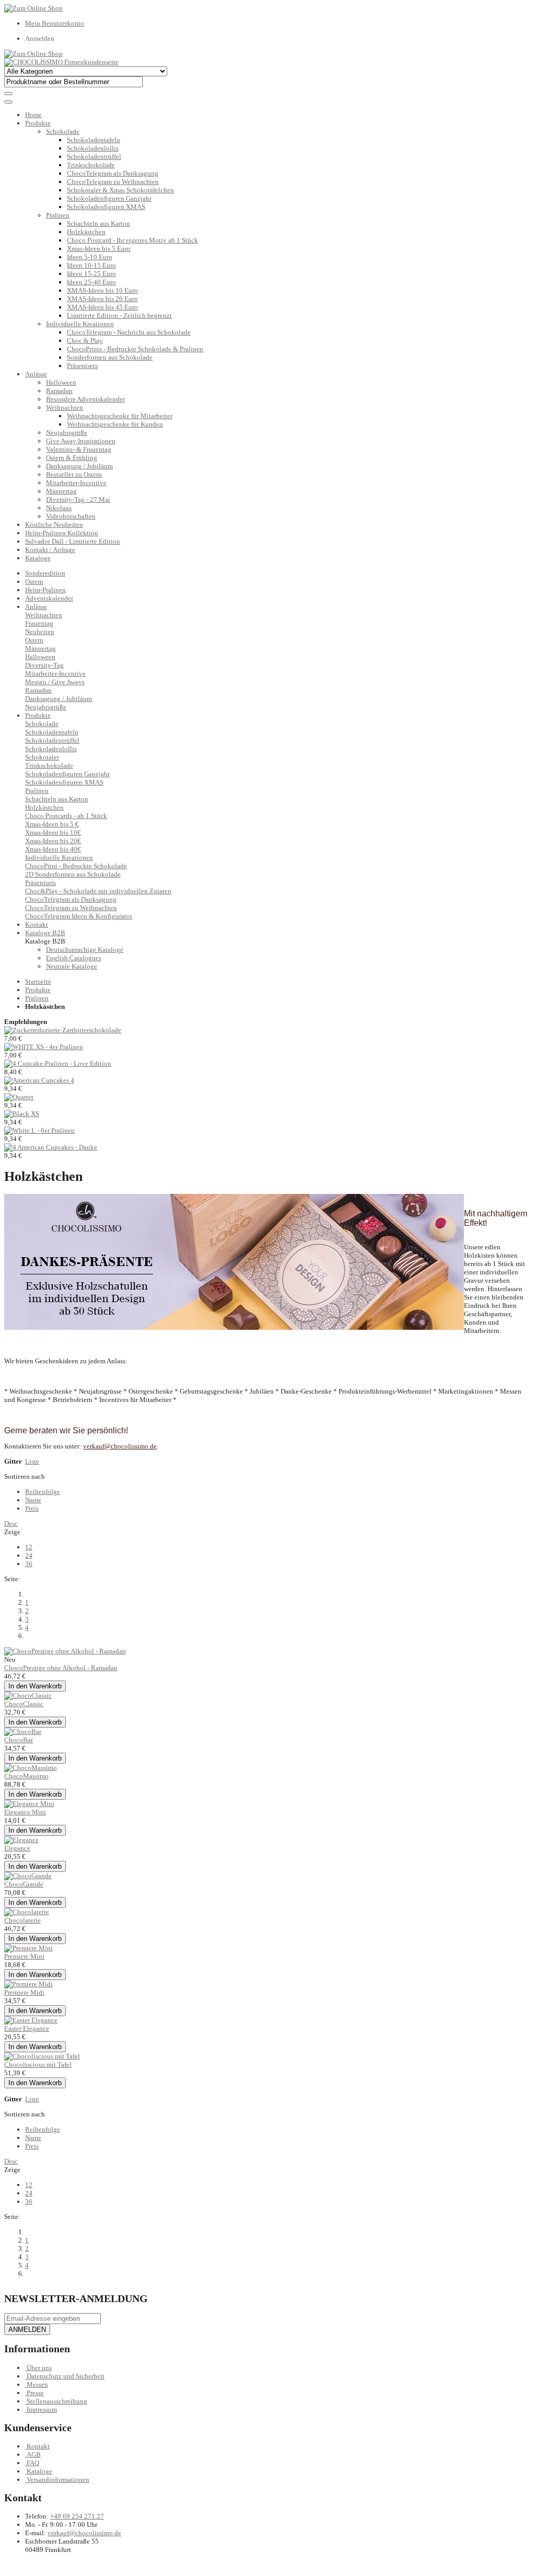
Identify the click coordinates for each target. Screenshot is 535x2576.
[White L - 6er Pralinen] (39, 1130)
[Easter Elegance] (31, 2020)
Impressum (42, 2410)
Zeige (12, 1532)
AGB (34, 2454)
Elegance (17, 1848)
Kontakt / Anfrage (50, 550)
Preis (32, 1508)
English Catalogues (74, 958)
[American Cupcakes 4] (39, 1080)
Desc (11, 1523)
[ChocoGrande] (28, 1876)
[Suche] (8, 94)
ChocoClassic (24, 1704)
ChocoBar (19, 1740)
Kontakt (38, 2446)
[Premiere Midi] (28, 1984)
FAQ (33, 2463)
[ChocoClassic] (28, 1695)
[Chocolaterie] (27, 1912)
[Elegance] (21, 1840)
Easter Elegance (27, 2028)
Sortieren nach (25, 1476)
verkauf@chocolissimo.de (84, 2533)
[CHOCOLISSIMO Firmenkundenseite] (61, 62)
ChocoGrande (24, 1884)
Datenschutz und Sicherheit (66, 2376)
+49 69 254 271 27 (77, 2516)
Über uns (39, 2368)
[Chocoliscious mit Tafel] (42, 2056)
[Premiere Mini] (28, 1948)
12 (29, 1547)
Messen (37, 2384)
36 (29, 1564)
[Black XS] (22, 1114)
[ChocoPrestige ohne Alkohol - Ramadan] (65, 1651)
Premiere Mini (24, 1956)
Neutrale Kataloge (72, 966)
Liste (32, 1461)
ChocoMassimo (26, 1776)
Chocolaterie (22, 1920)
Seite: (12, 1579)
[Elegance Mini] (29, 1804)
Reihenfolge (43, 1492)
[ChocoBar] (23, 1732)
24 (29, 1555)
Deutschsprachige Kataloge (85, 950)
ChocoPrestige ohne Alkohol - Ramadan (61, 1668)
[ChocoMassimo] (31, 1768)
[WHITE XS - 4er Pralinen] (44, 1047)
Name (33, 1500)
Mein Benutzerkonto (55, 23)
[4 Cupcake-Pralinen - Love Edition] (58, 1063)
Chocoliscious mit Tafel (38, 2065)
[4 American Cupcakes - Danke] (51, 1147)
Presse (35, 2393)
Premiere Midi (24, 1992)
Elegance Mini (25, 1812)
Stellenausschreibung (57, 2401)
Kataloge (38, 558)
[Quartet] (19, 1097)
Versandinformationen (58, 2480)
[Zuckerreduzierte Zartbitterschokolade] (63, 1030)
